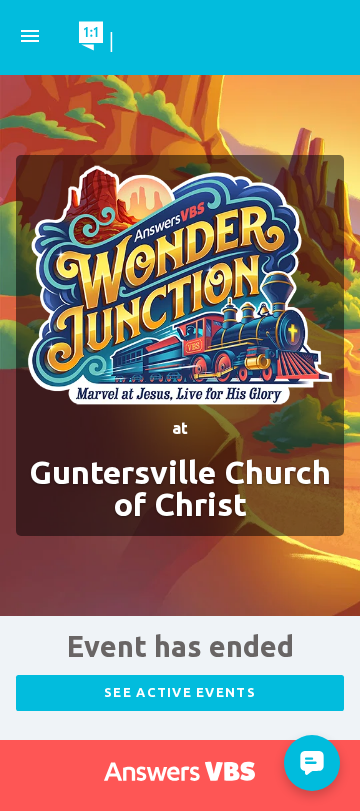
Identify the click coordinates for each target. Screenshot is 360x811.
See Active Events (180, 692)
